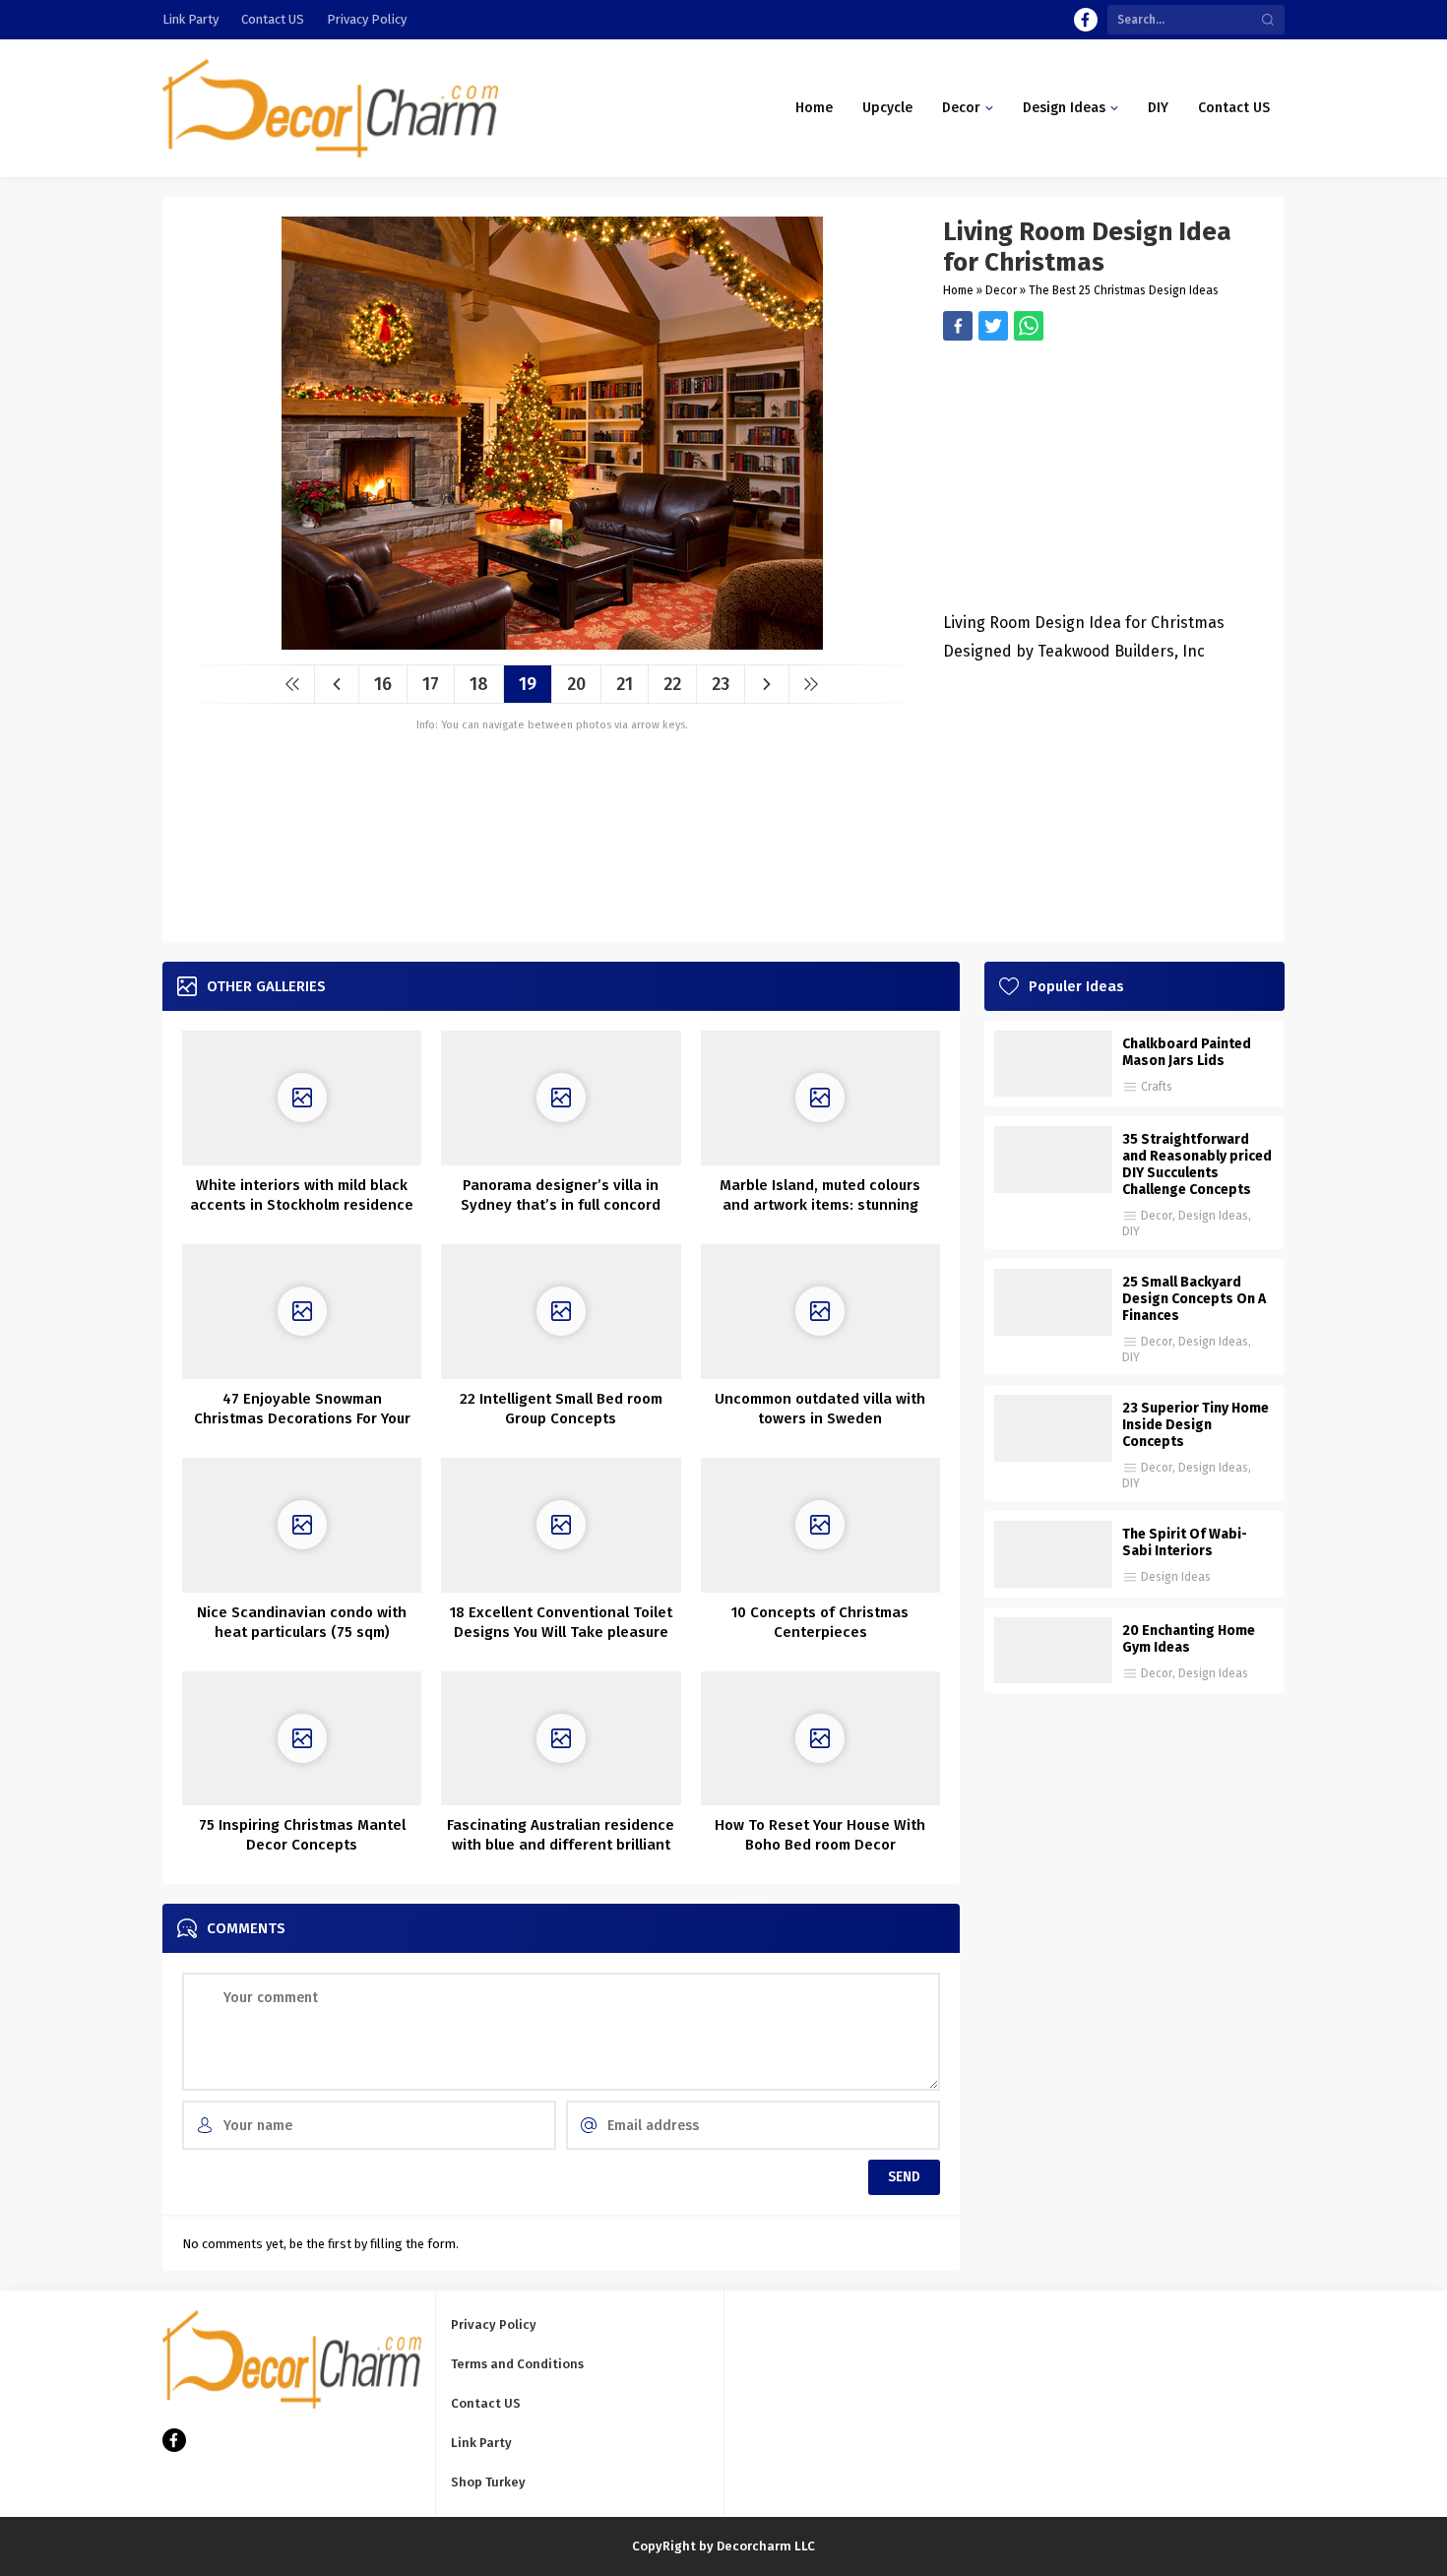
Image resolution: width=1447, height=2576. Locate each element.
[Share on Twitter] (1029, 326)
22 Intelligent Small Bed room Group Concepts (561, 1409)
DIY (1131, 1231)
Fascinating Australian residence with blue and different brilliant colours (561, 1845)
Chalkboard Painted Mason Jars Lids (1187, 1052)
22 (672, 684)
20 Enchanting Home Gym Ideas (1189, 1639)
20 (576, 684)
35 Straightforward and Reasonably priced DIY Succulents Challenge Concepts (1197, 1164)
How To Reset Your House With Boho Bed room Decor (820, 1835)
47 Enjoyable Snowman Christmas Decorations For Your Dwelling (302, 1418)
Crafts (1157, 1087)
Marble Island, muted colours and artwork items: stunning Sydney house (820, 1205)
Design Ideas (1213, 1216)
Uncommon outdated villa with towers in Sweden (820, 1409)
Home (958, 290)
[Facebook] (1086, 20)
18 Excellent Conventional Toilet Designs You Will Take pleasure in (561, 1632)
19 (528, 684)
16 (383, 684)
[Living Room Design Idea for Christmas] (552, 642)
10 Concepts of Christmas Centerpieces (820, 1622)
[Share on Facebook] (958, 326)
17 (431, 684)
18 (479, 684)
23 (721, 684)
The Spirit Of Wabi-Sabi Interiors (1185, 1542)
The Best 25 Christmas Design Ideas (1124, 290)
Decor (1001, 290)
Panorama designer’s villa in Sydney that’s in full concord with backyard (561, 1205)
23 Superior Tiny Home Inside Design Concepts (1195, 1425)
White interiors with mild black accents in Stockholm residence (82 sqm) (302, 1205)
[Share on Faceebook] (993, 326)
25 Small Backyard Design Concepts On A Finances (1194, 1299)
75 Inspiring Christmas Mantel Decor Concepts (302, 1835)
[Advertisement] (1104, 478)
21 (625, 684)
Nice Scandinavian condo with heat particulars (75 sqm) (302, 1622)
